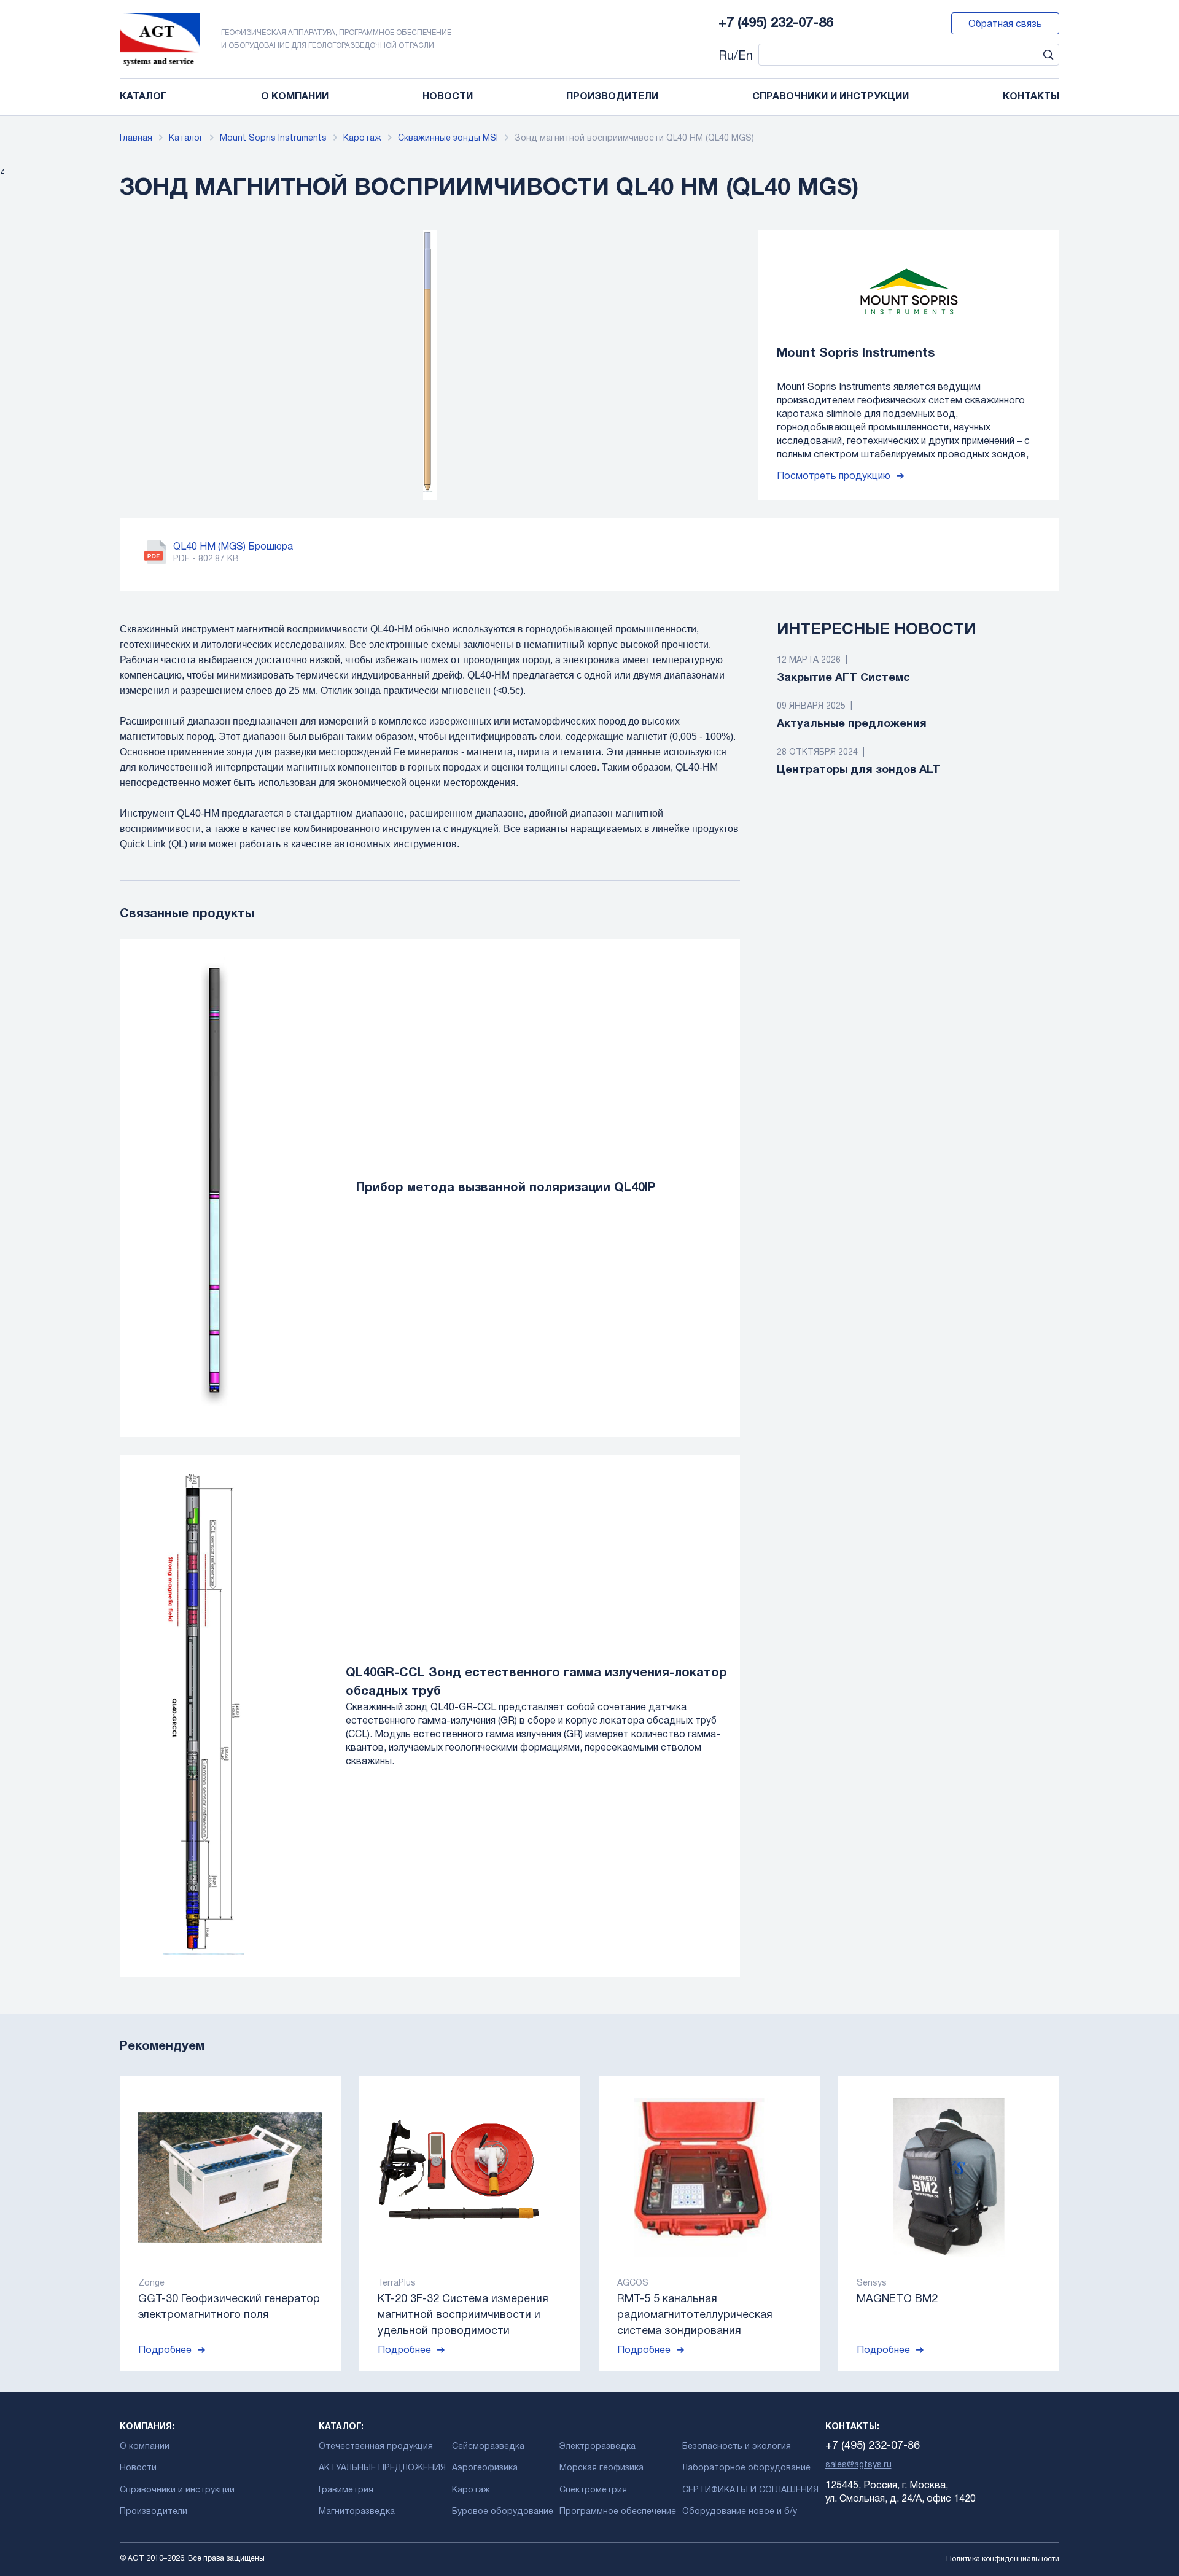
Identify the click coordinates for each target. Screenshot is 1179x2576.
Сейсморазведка (488, 2447)
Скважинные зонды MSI (448, 138)
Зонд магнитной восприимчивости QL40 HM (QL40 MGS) (634, 138)
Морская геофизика (601, 2468)
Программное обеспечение (618, 2512)
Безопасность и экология (737, 2447)
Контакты (1031, 97)
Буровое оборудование (503, 2512)
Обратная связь (1005, 25)
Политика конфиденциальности (1003, 2559)
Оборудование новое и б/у (740, 2512)
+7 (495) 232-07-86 (776, 23)
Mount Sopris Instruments (273, 138)
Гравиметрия (346, 2490)
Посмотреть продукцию (834, 477)
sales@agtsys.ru (858, 2465)
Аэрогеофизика (485, 2468)
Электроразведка (597, 2447)
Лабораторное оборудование (746, 2468)
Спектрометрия (593, 2490)
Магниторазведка (357, 2512)
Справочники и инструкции (831, 97)
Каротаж (362, 138)
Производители (612, 97)
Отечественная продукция (376, 2447)
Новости (448, 97)
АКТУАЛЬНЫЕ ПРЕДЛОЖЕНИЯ (382, 2468)
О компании (295, 97)
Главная (136, 138)
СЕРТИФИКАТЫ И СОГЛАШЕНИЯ (750, 2490)
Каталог (143, 97)
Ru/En (736, 56)
